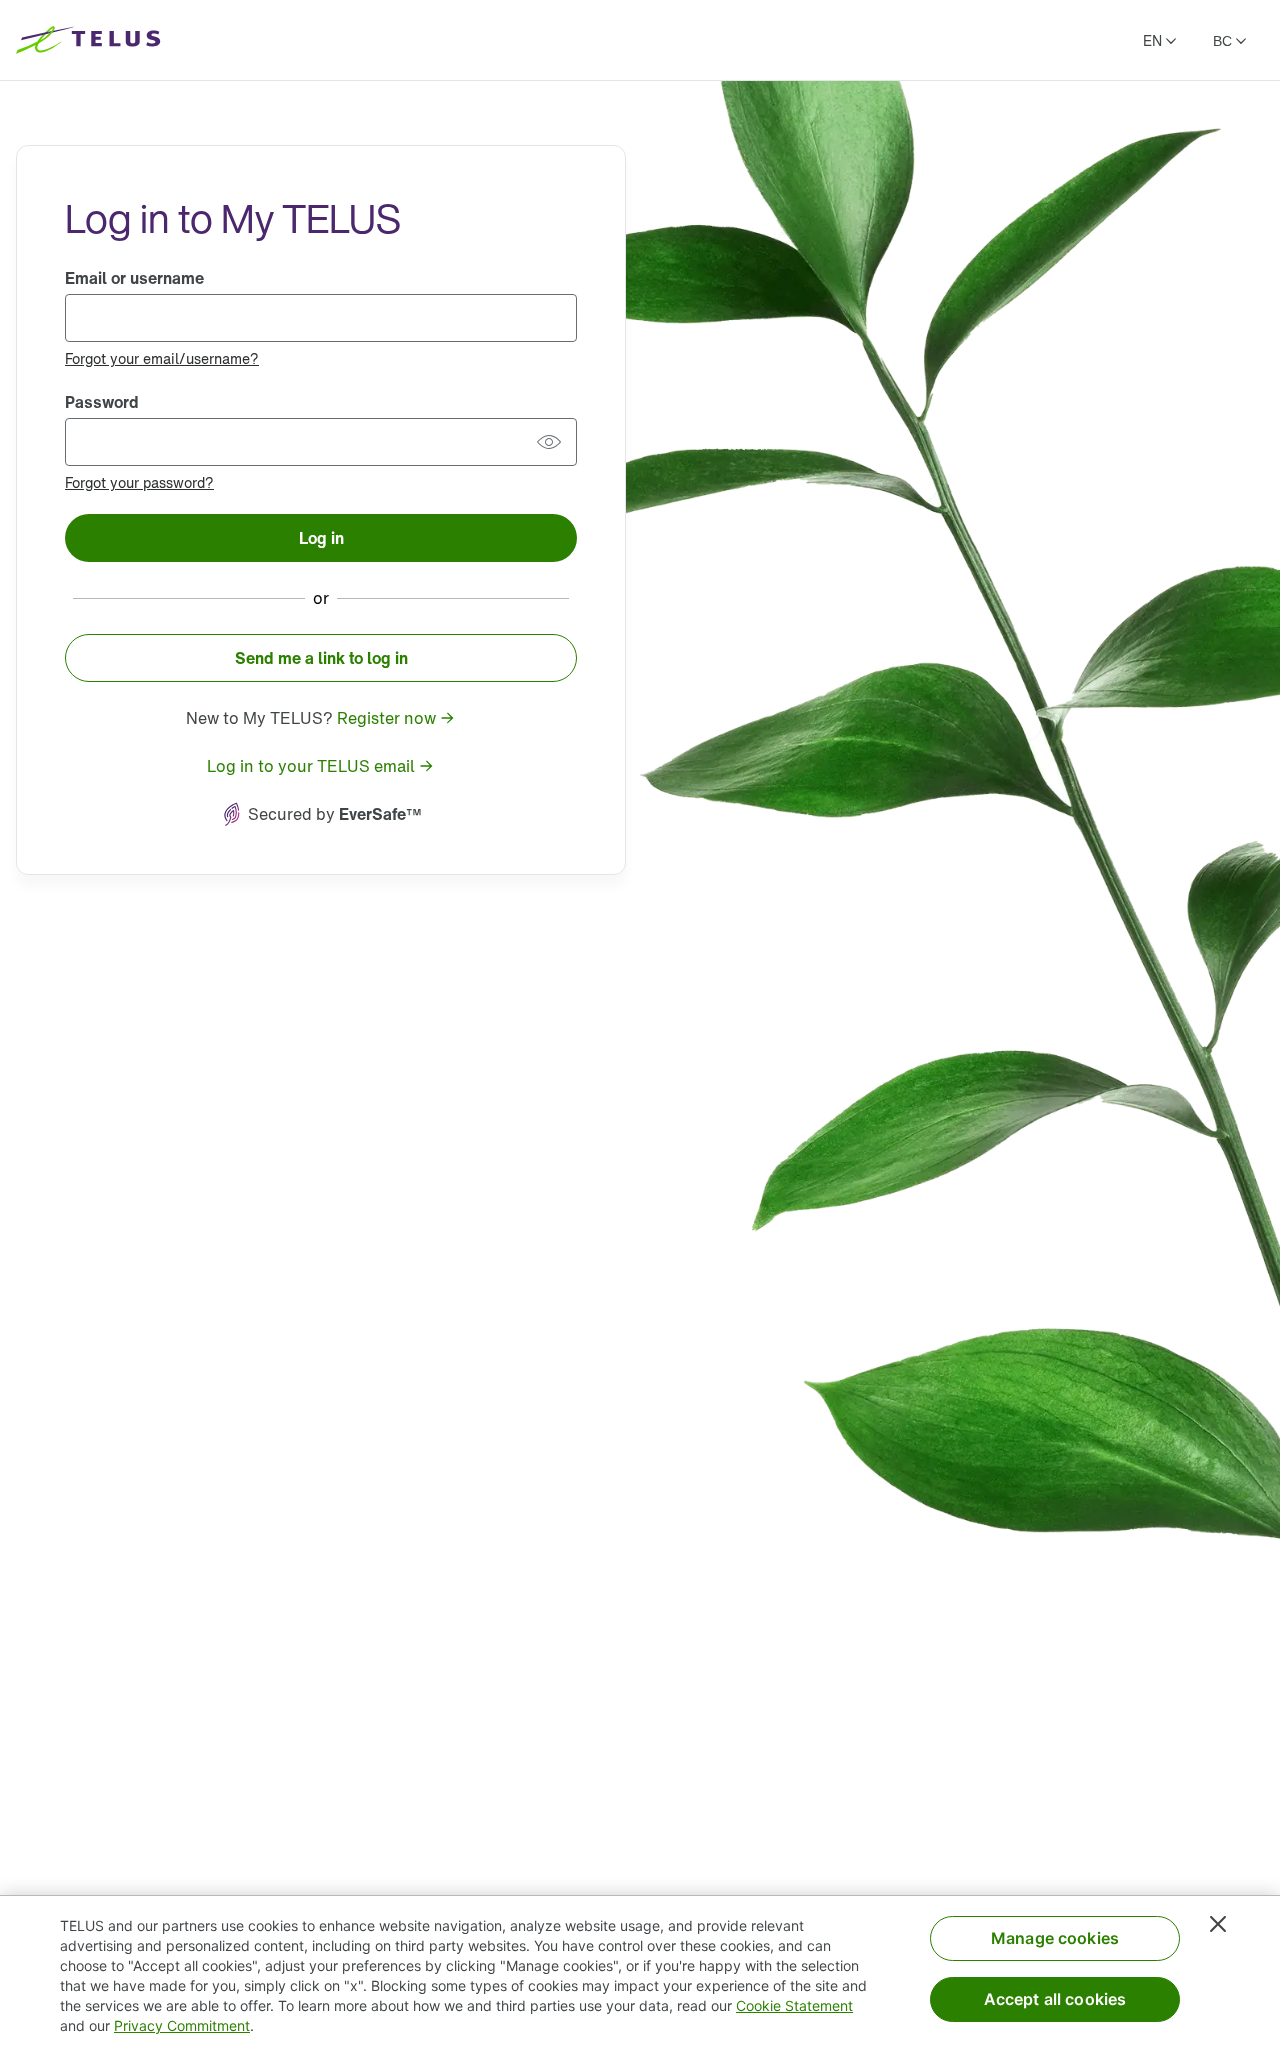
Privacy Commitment (182, 2025)
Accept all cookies (1055, 1999)
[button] (549, 442)
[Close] (1218, 1924)
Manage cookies (1055, 1938)
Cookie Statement (794, 2005)
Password (102, 402)
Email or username (134, 278)
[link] (162, 358)
